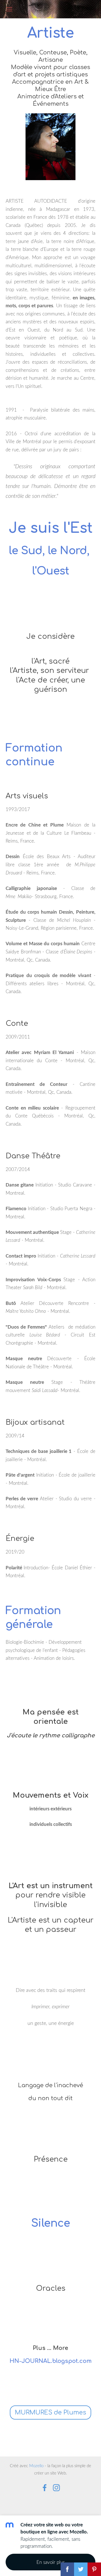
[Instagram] (56, 2488)
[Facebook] (45, 2488)
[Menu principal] (9, 9)
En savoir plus (51, 2562)
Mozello (36, 2465)
